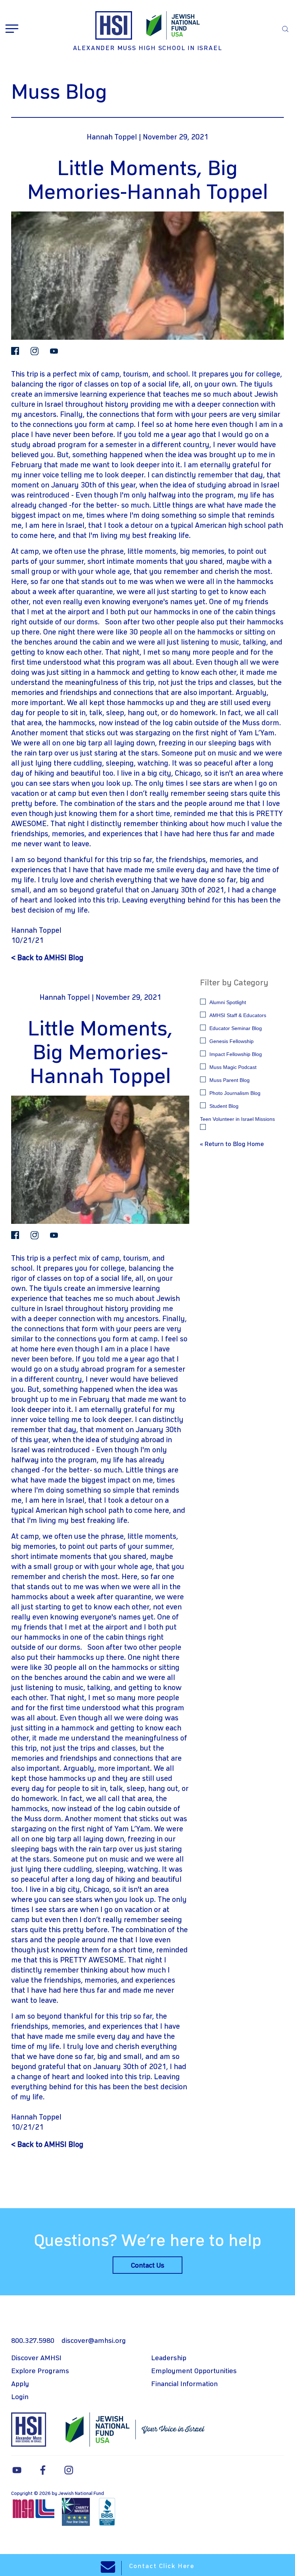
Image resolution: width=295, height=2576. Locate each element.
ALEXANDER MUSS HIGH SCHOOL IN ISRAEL (148, 48)
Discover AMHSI (36, 2358)
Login (20, 2397)
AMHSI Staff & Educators (238, 1015)
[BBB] (107, 2512)
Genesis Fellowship (232, 1041)
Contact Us (148, 2266)
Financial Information (184, 2384)
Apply (20, 2384)
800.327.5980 (33, 2341)
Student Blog (224, 1106)
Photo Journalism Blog (235, 1093)
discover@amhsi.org (94, 2341)
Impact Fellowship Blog (236, 1054)
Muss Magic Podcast (233, 1067)
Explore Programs (40, 2371)
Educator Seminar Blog (236, 1028)
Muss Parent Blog (230, 1080)
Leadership (169, 2358)
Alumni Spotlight (228, 1002)
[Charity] (77, 2512)
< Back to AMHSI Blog (47, 958)
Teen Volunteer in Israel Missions (237, 1119)
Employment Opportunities (194, 2371)
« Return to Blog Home (232, 1144)
